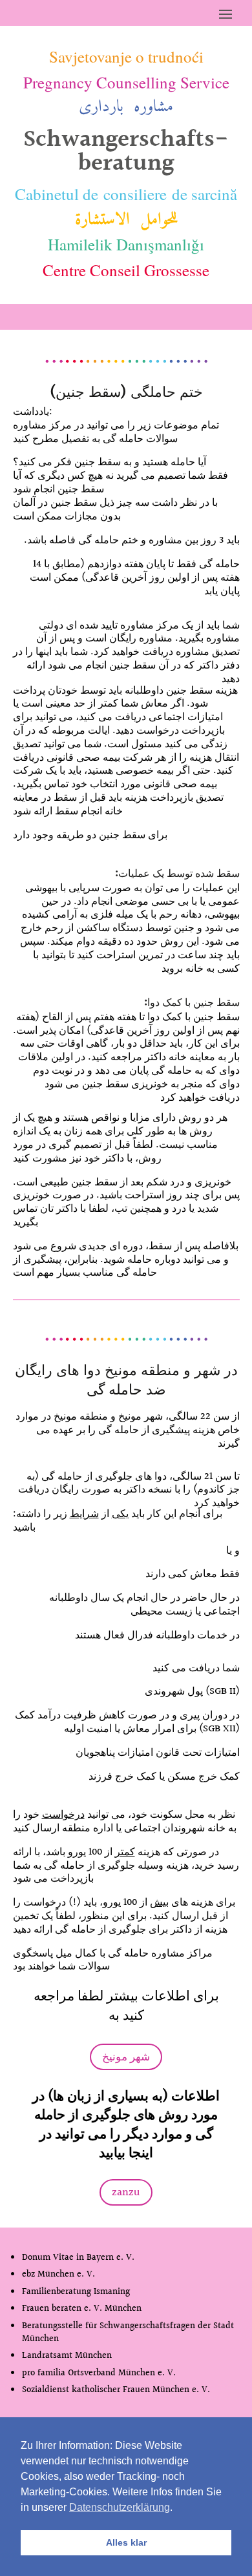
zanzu (126, 2192)
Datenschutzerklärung (120, 2507)
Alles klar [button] (126, 2542)
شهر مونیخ (126, 2057)
